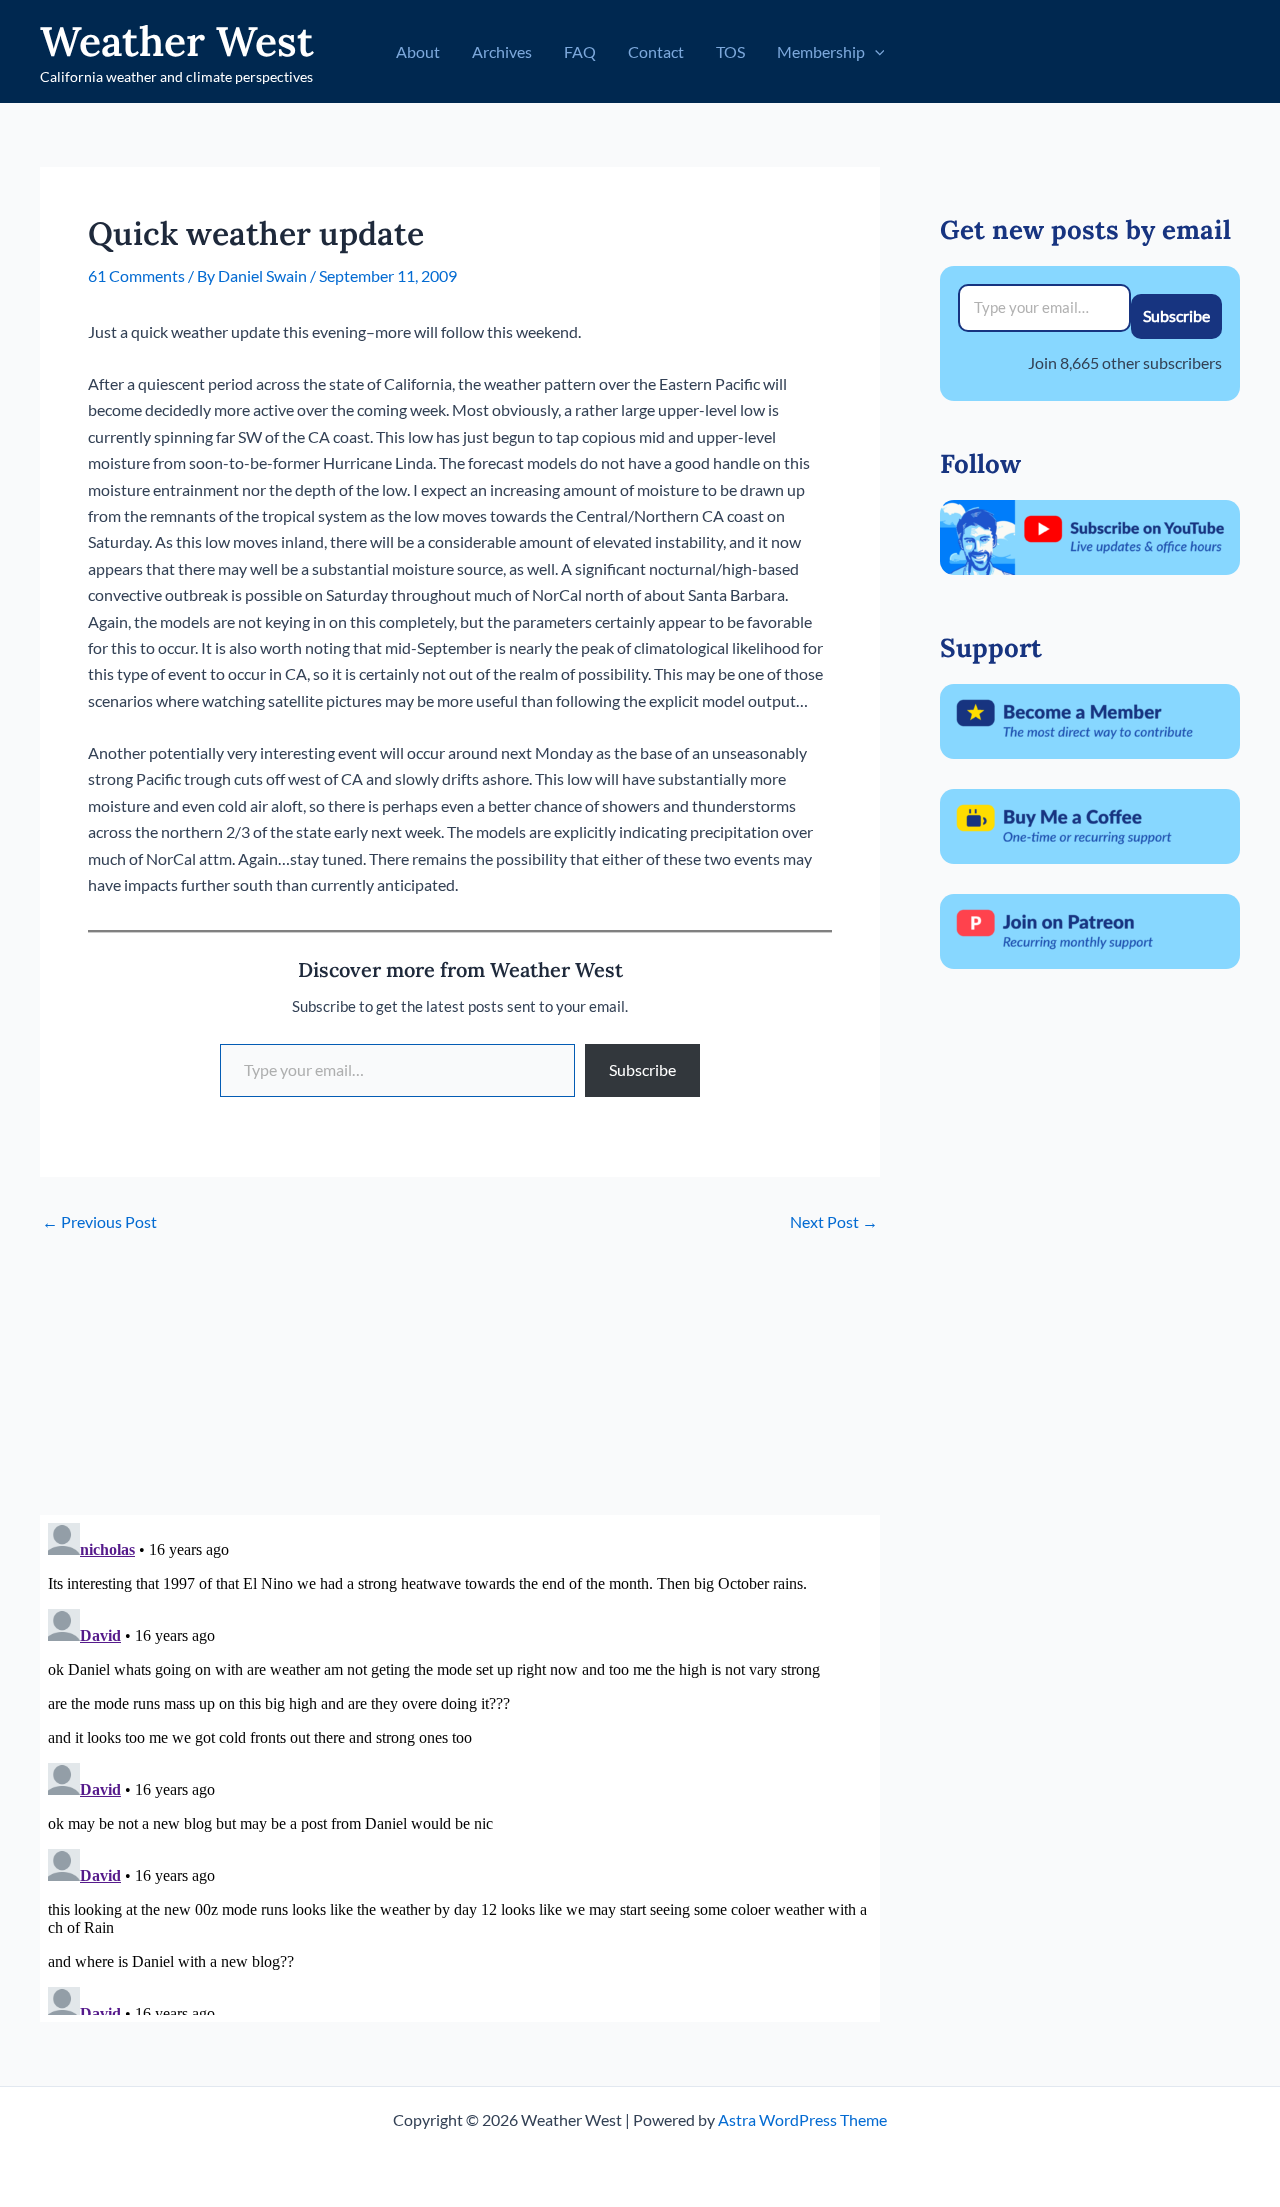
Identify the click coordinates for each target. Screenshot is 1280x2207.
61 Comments (136, 275)
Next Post (834, 1222)
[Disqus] (460, 1765)
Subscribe (642, 1069)
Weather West (177, 41)
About (418, 51)
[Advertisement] (460, 1375)
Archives (502, 51)
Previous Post (99, 1222)
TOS (730, 51)
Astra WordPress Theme (802, 2119)
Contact (656, 51)
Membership (821, 51)
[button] (875, 52)
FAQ (580, 51)
